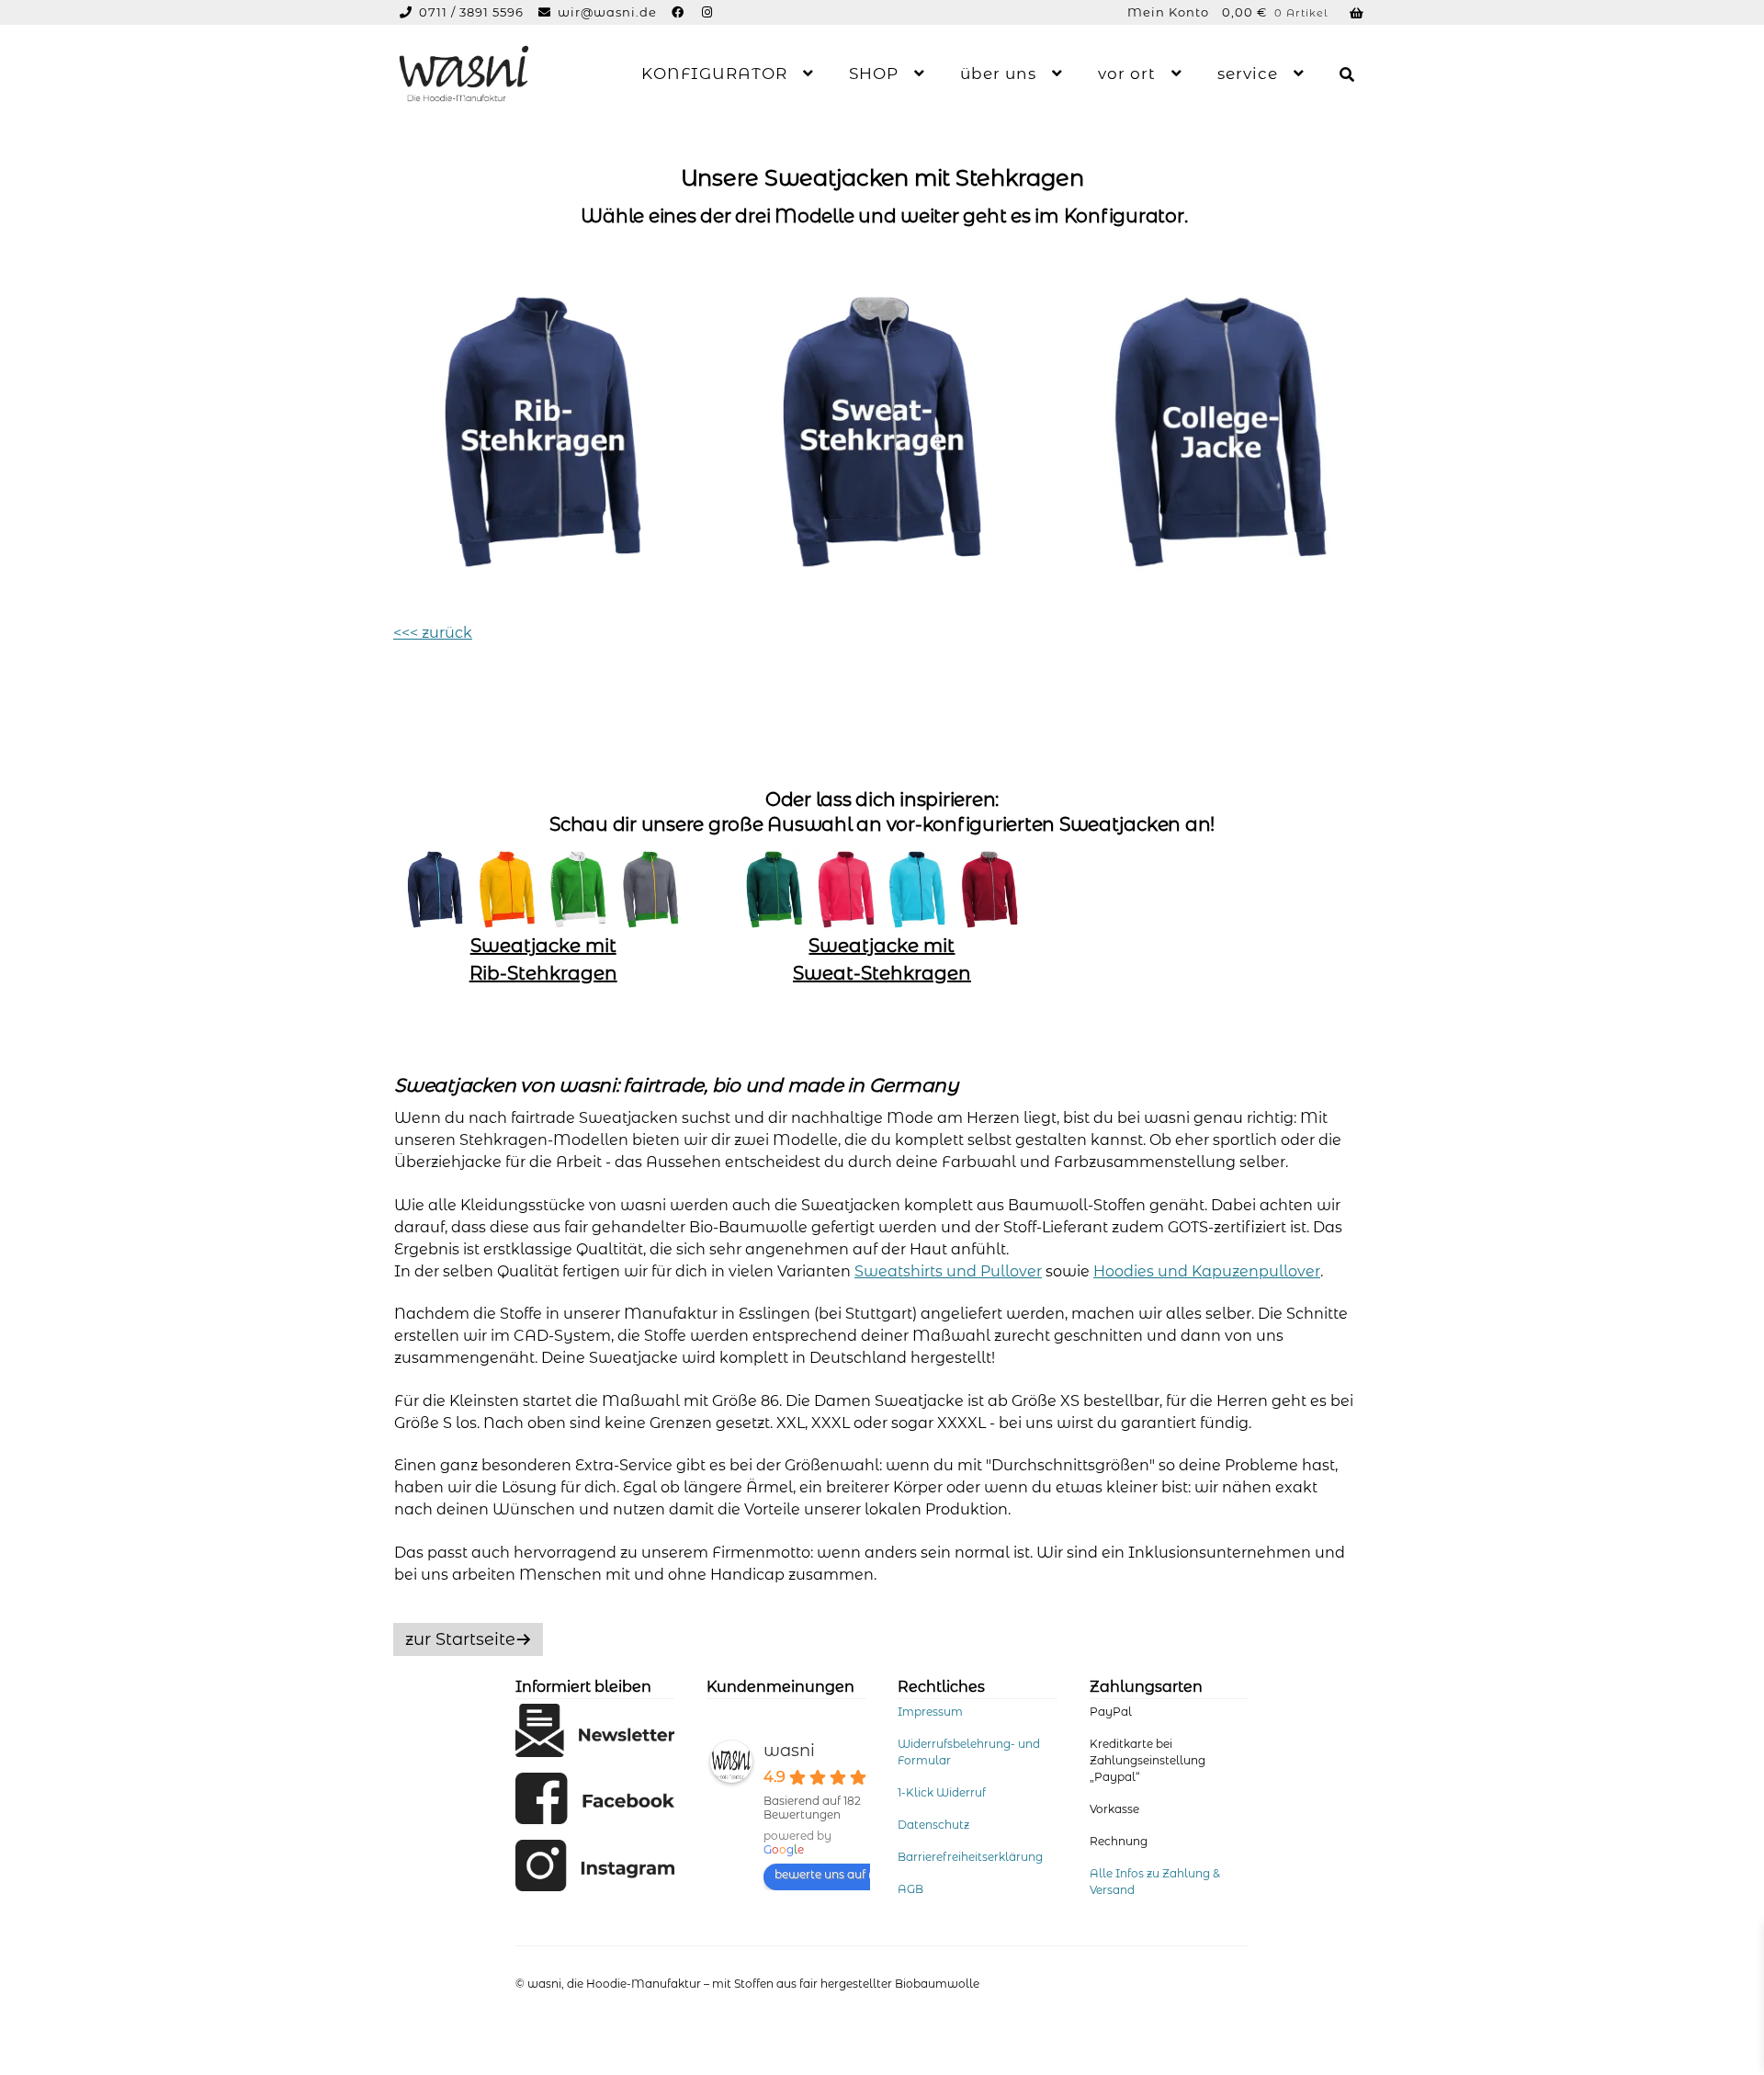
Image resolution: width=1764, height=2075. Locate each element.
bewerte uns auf (820, 1874)
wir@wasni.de (607, 12)
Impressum (930, 1712)
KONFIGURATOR (714, 74)
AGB (910, 1889)
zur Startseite (460, 1639)
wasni (789, 1751)
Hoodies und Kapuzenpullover (1207, 1271)
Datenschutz (933, 1825)
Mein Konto (1168, 12)
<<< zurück (433, 633)
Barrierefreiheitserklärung (970, 1857)
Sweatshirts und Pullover (948, 1271)
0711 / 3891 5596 (473, 12)
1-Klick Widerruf (942, 1792)
